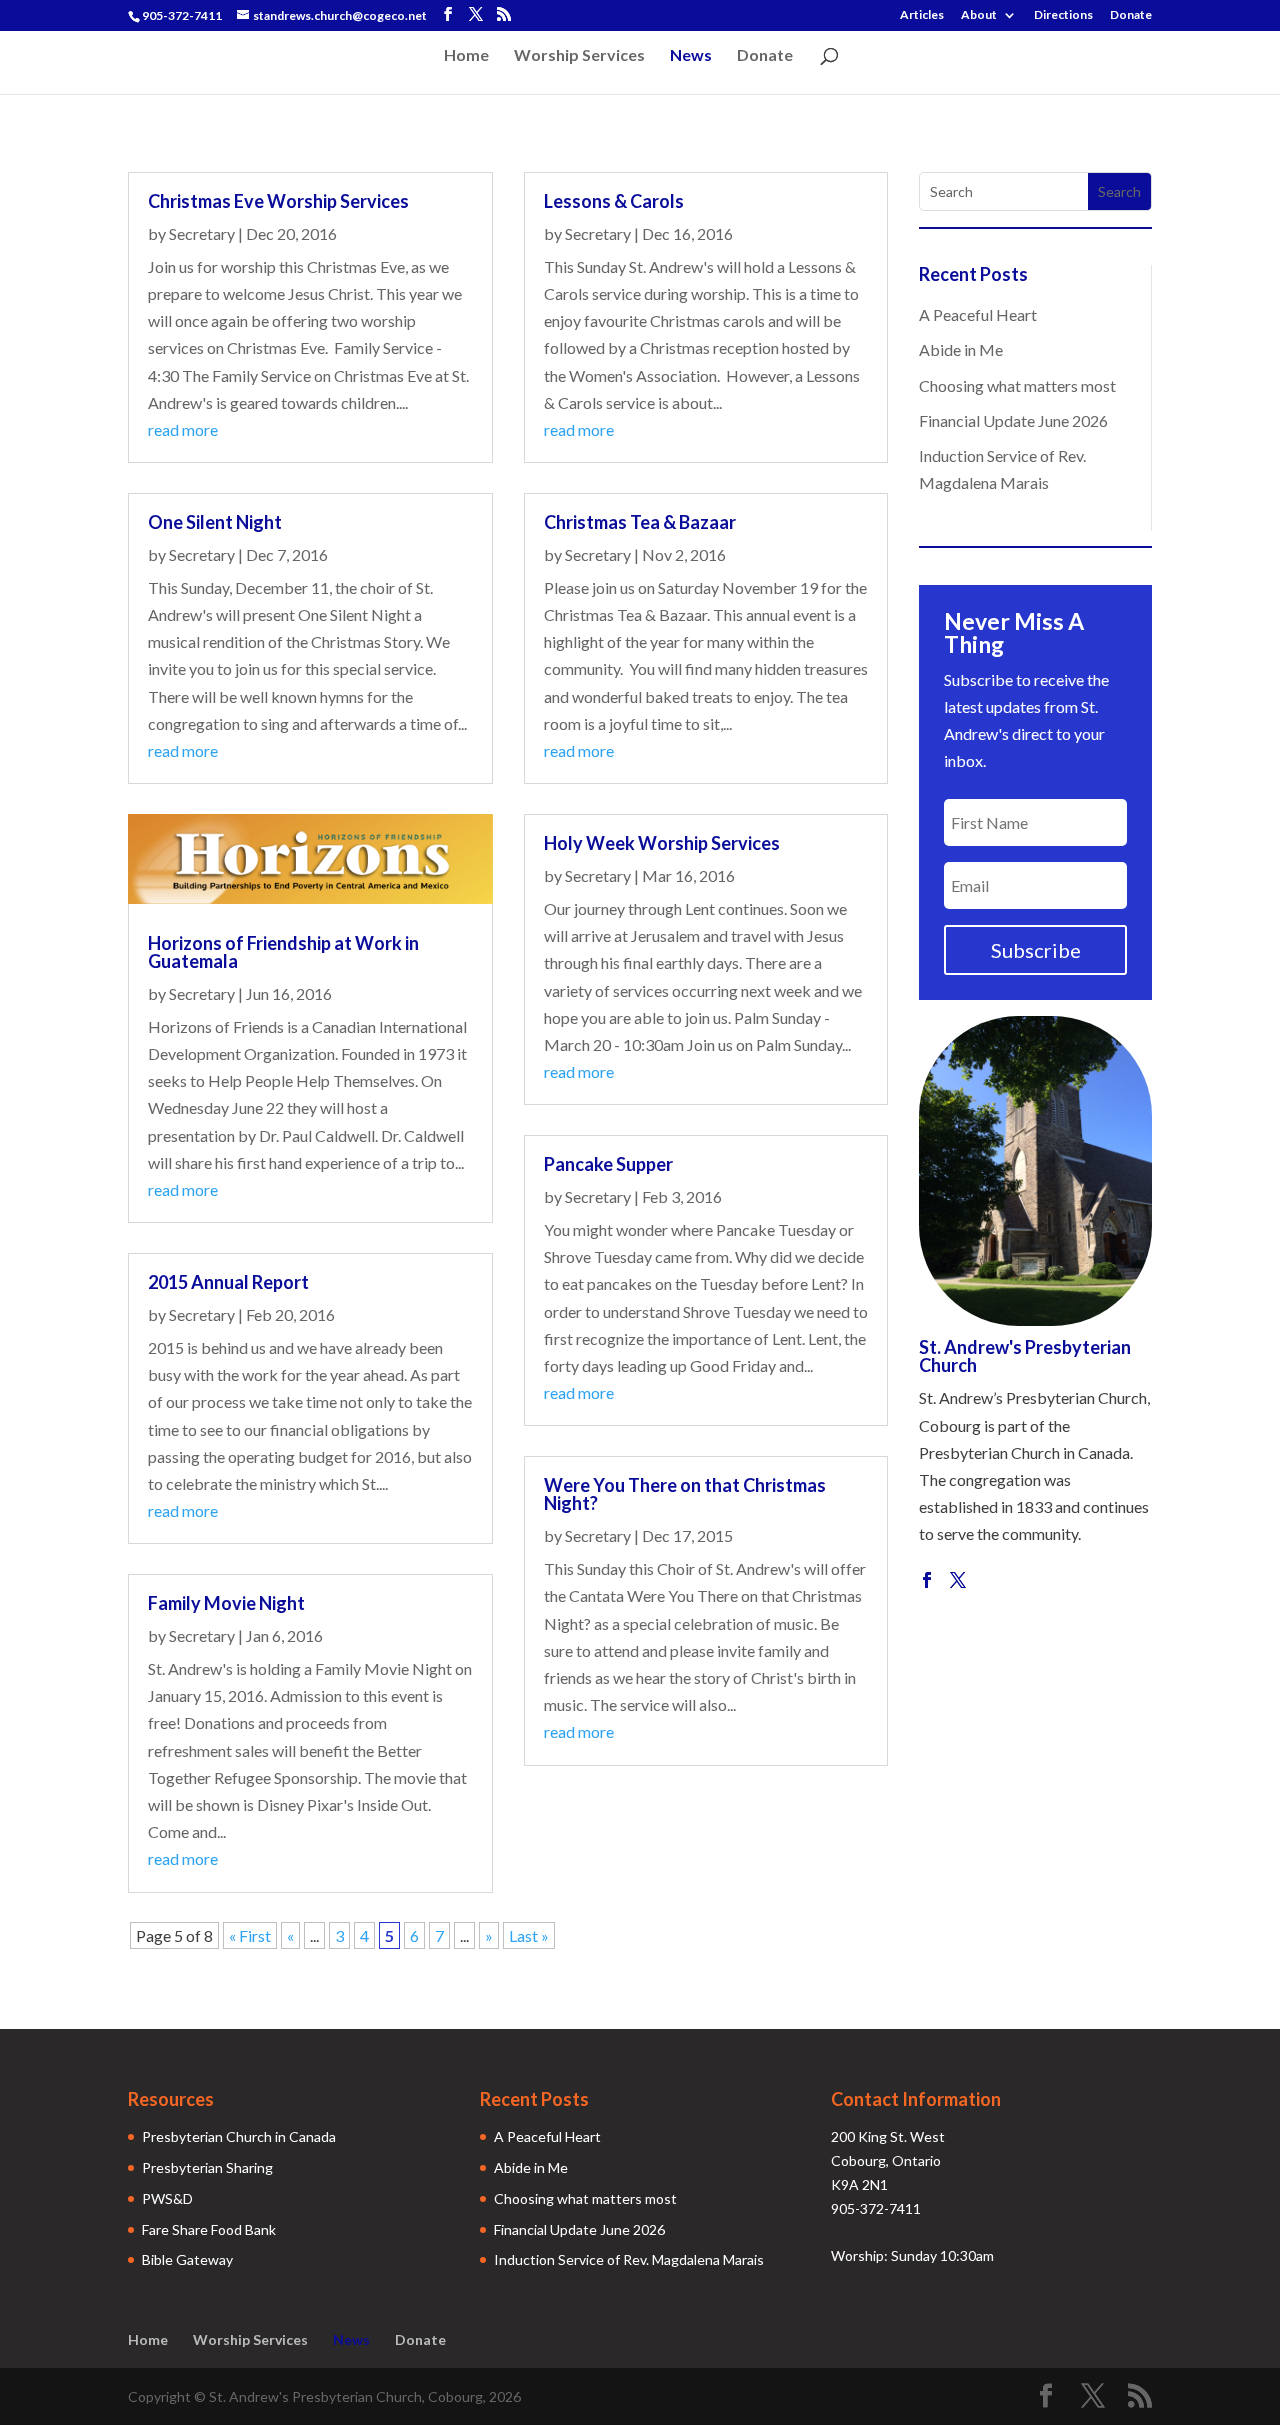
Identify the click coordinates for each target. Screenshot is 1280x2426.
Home (466, 56)
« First (250, 1935)
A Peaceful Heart (978, 314)
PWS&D (167, 2198)
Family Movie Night (226, 1603)
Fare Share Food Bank (209, 2229)
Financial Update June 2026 (1013, 420)
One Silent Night (215, 522)
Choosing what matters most (1017, 385)
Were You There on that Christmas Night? (685, 1494)
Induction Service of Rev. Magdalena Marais (629, 2259)
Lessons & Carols (614, 201)
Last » (529, 1935)
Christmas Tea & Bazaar (640, 522)
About (979, 15)
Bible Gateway (187, 2259)
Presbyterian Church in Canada (239, 2136)
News (691, 56)
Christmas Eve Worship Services (278, 201)
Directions (1063, 15)
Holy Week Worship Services (662, 843)
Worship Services (579, 56)
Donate (1131, 15)
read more (183, 429)
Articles (922, 15)
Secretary (202, 233)
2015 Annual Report (228, 1282)
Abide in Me (961, 349)
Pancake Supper (608, 1164)
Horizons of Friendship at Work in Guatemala (283, 952)
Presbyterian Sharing (207, 2167)
